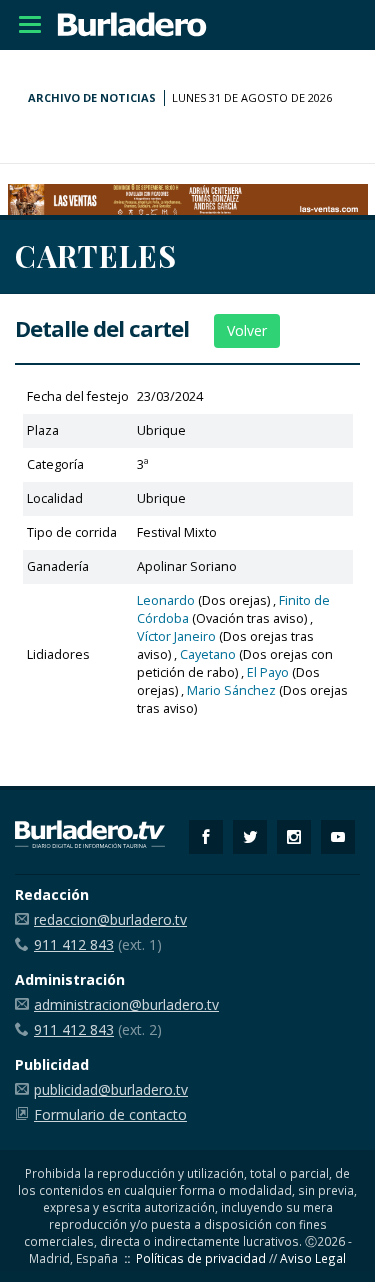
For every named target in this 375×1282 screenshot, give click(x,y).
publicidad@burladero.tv (111, 1089)
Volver (247, 330)
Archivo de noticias (92, 97)
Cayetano (208, 654)
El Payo (268, 672)
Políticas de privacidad (201, 1258)
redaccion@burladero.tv (110, 919)
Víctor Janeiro (176, 636)
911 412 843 (74, 944)
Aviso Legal (313, 1258)
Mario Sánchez (231, 690)
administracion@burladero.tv (126, 1004)
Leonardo (166, 600)
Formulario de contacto (110, 1114)
